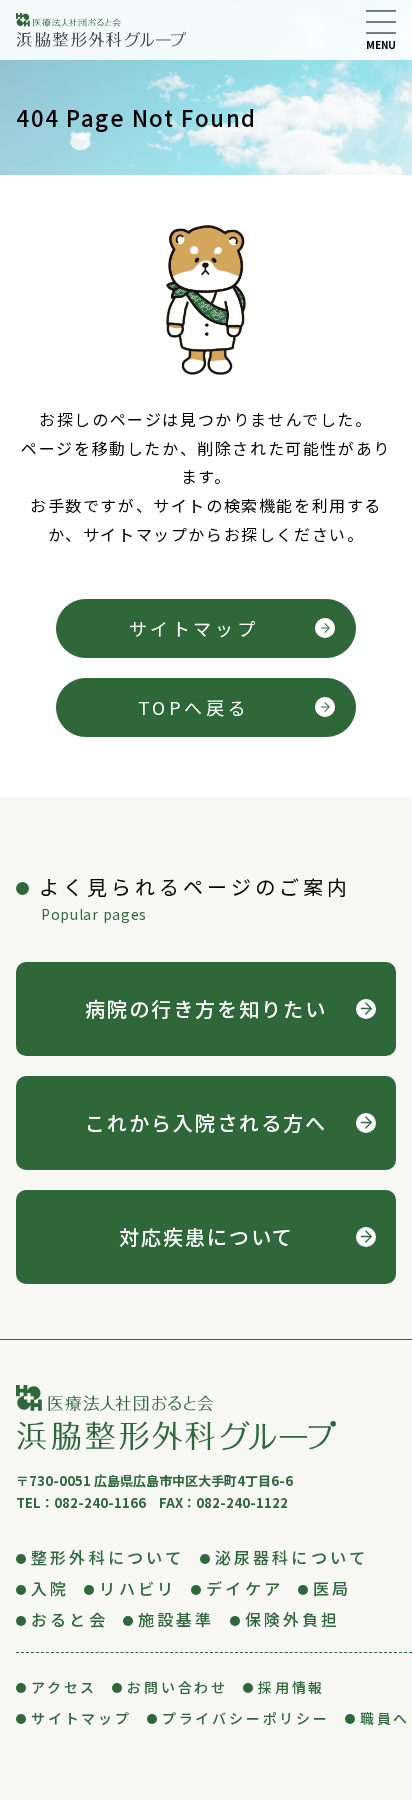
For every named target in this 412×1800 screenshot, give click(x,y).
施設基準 (176, 1619)
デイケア (244, 1588)
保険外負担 (293, 1619)
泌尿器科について (292, 1557)
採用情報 (291, 1687)
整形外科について (108, 1557)
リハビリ (137, 1588)
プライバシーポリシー (246, 1718)
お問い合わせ (177, 1687)
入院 (50, 1588)
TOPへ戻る (194, 707)
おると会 (69, 1619)
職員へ (385, 1718)
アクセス (64, 1687)
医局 (332, 1588)
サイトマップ (194, 628)
